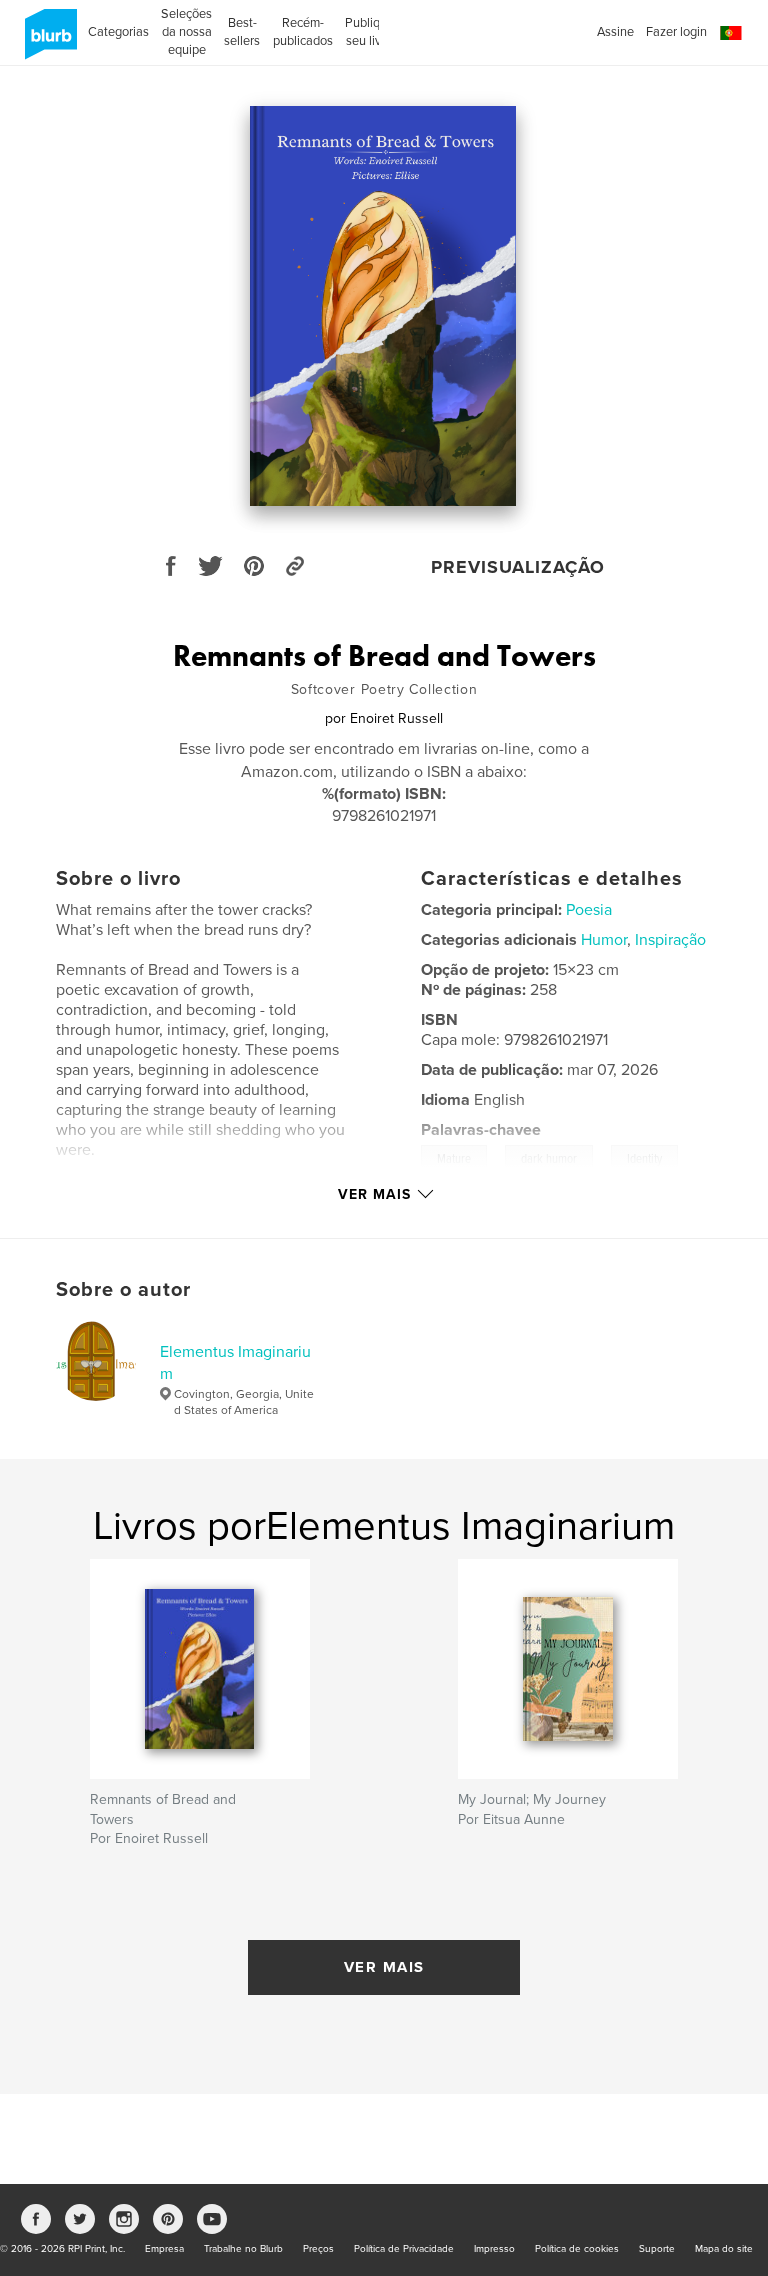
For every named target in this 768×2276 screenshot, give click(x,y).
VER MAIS (384, 1967)
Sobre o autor (123, 1290)
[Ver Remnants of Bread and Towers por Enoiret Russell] (383, 306)
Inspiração (670, 940)
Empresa (164, 2249)
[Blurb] (47, 42)
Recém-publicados (303, 32)
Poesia (589, 910)
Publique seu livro (369, 32)
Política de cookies (577, 2249)
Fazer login (676, 32)
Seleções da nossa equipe (186, 32)
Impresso (494, 2249)
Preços (318, 2249)
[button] (731, 33)
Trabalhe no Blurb (243, 2249)
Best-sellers (242, 32)
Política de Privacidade (404, 2249)
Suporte (657, 2249)
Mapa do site (724, 2249)
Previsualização (518, 567)
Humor (604, 940)
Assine (615, 32)
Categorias (118, 32)
